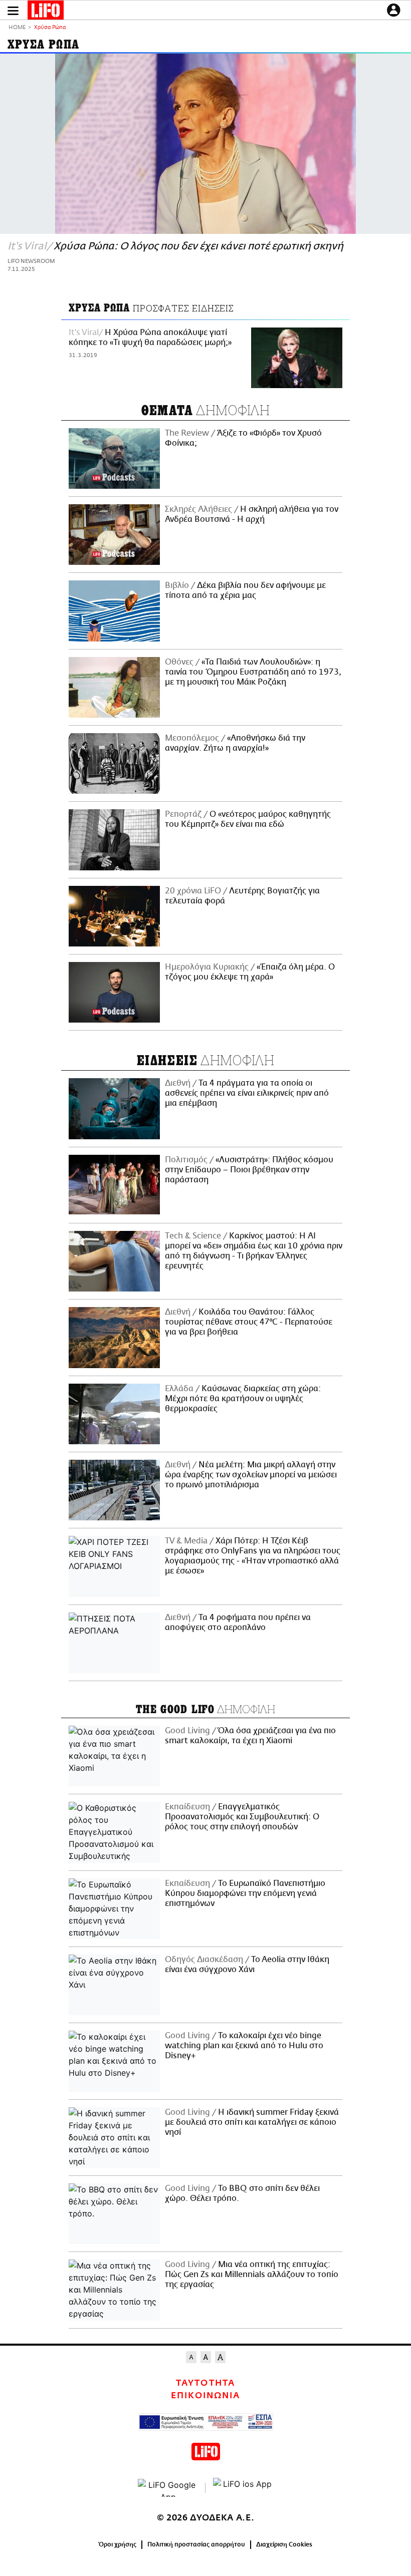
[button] (13, 11)
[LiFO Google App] (168, 2488)
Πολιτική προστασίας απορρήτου (196, 2544)
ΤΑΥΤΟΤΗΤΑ (205, 2383)
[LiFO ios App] (243, 2488)
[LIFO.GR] (46, 12)
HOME (17, 28)
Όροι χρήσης (118, 2544)
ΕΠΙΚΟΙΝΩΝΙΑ (205, 2396)
